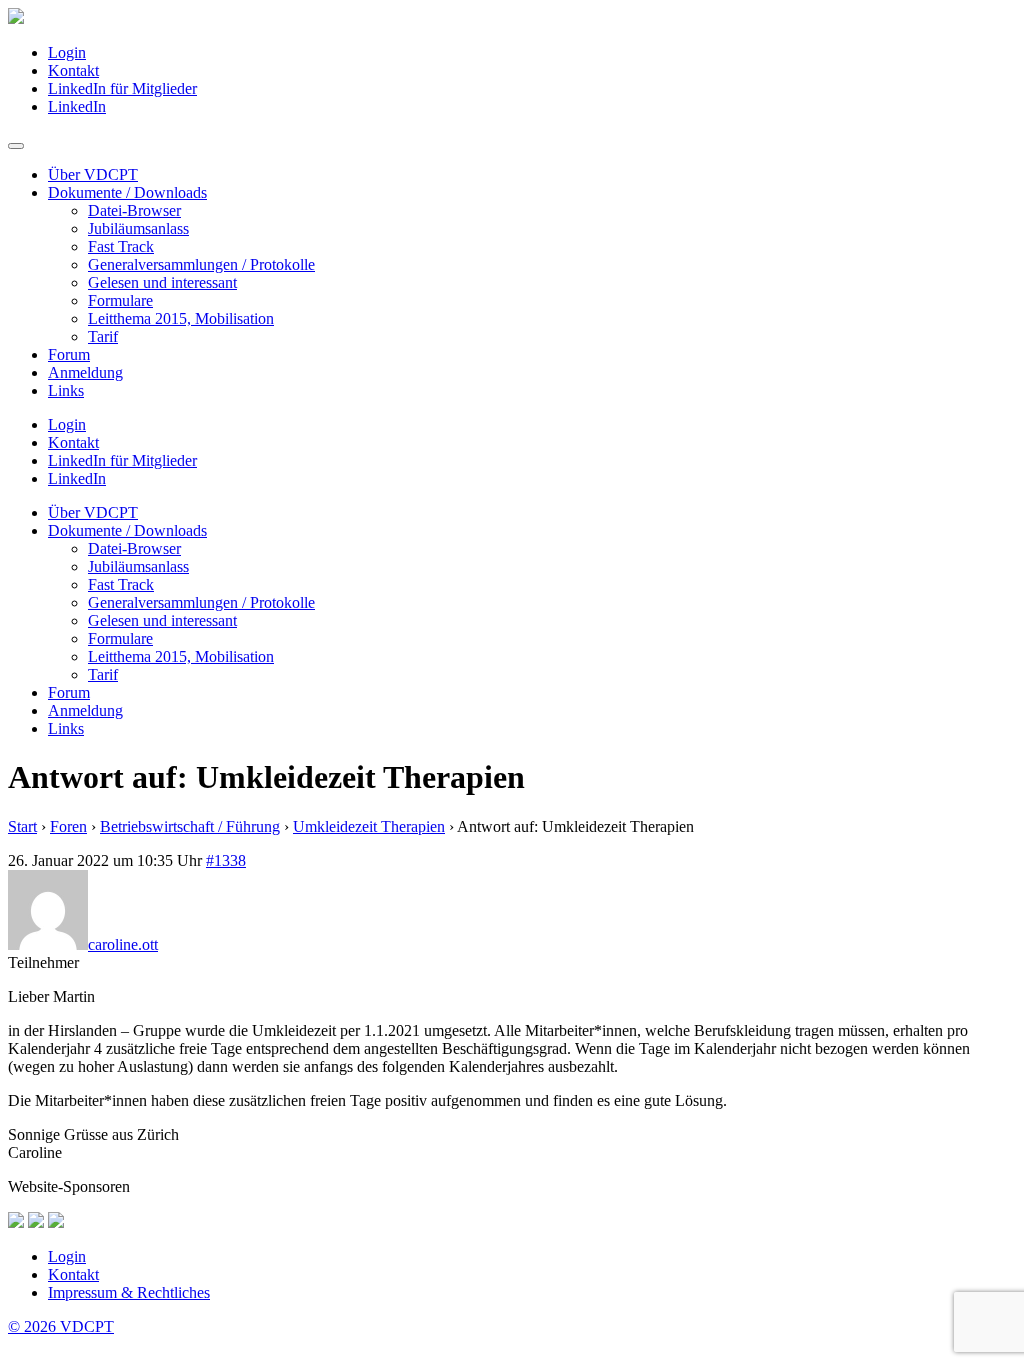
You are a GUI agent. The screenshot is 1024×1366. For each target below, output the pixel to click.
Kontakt (73, 70)
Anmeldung (85, 372)
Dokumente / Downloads (127, 192)
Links (66, 390)
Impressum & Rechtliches (129, 1292)
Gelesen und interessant (162, 282)
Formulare (120, 300)
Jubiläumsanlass (138, 228)
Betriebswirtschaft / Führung (190, 826)
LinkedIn (77, 106)
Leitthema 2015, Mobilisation (181, 318)
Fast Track (121, 246)
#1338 (226, 860)
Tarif (103, 336)
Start (22, 826)
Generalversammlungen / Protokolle (201, 264)
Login (67, 52)
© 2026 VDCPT (61, 1326)
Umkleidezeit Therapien (369, 826)
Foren (68, 826)
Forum (69, 354)
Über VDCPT (93, 174)
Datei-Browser (134, 210)
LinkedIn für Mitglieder (122, 88)
